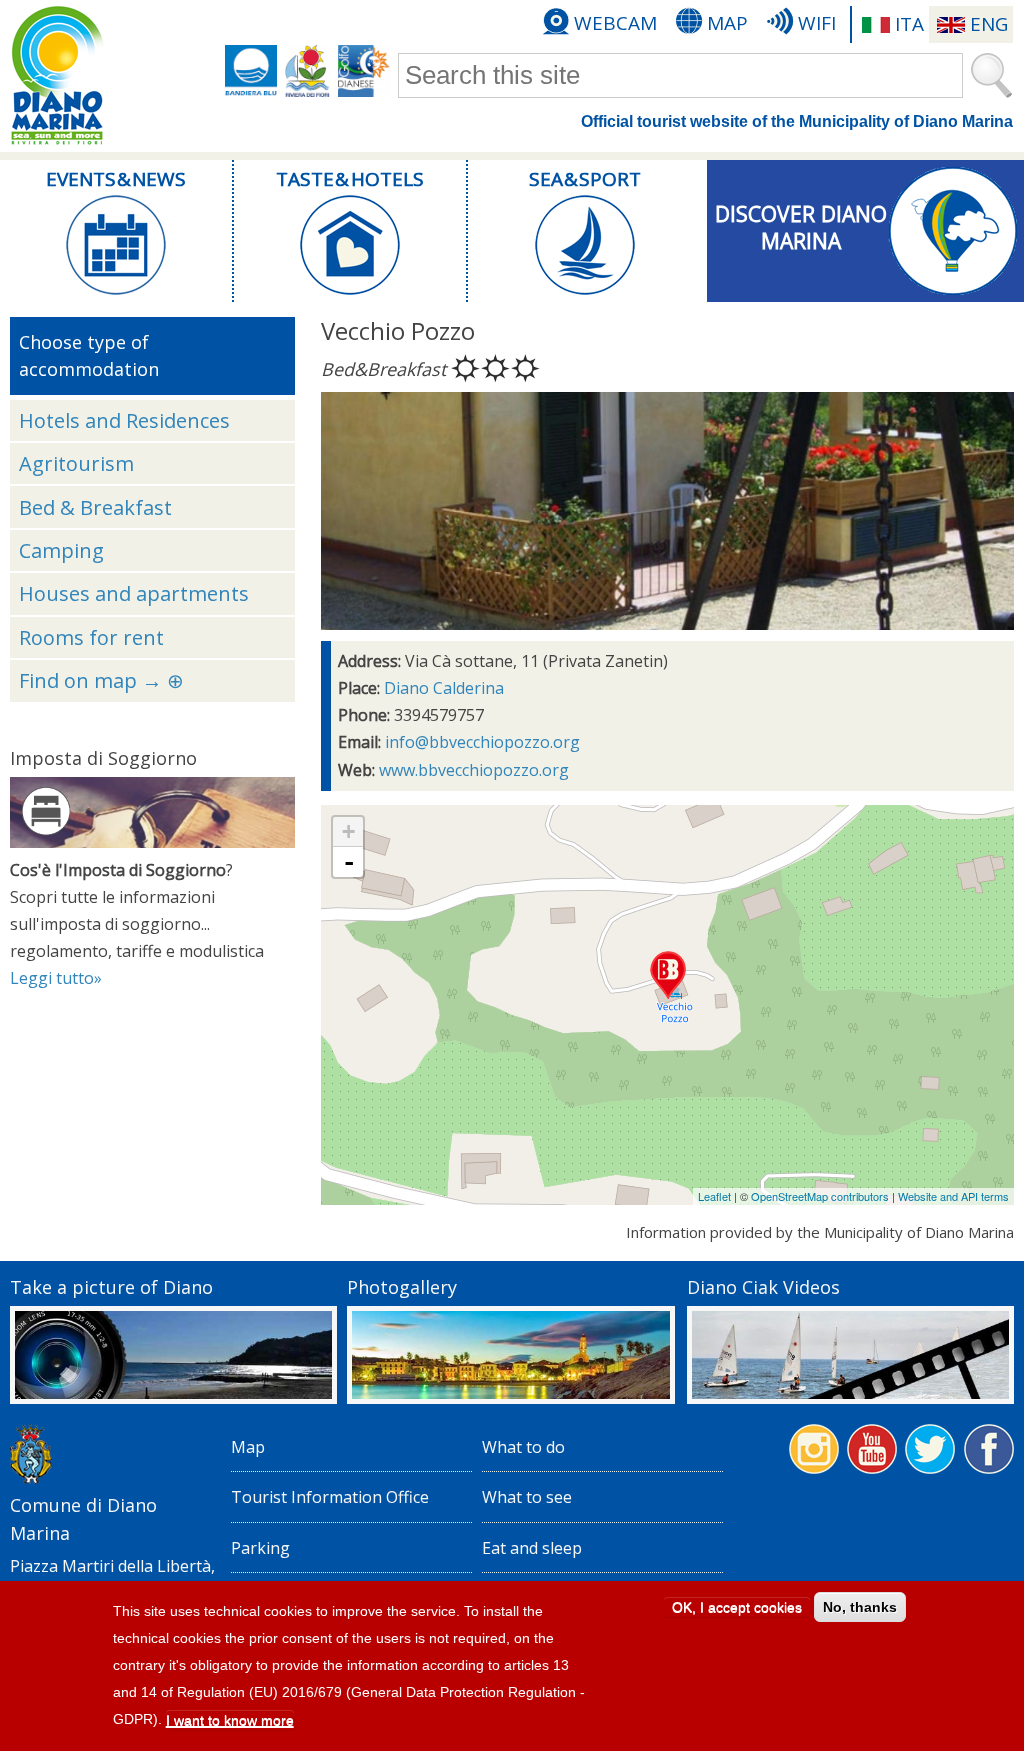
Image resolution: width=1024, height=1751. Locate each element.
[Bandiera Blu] (251, 71)
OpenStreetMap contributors (820, 1196)
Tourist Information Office (330, 1497)
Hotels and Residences (124, 420)
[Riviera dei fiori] (307, 71)
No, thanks (860, 1607)
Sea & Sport (585, 179)
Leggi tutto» (56, 978)
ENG (989, 24)
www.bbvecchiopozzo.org (474, 770)
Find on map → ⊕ (101, 680)
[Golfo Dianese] (364, 71)
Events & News (116, 179)
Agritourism (76, 463)
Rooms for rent (91, 637)
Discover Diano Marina (801, 227)
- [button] (349, 862)
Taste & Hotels (349, 179)
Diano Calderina (444, 688)
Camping (61, 550)
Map (727, 23)
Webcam (615, 23)
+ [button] (348, 831)
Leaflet (714, 1196)
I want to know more (230, 1720)
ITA (909, 24)
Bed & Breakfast (95, 507)
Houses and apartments (134, 593)
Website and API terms (953, 1196)
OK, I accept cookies (737, 1607)
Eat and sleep (532, 1548)
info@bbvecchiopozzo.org (482, 742)
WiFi (817, 23)
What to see (527, 1497)
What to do (523, 1447)
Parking (260, 1548)
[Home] (57, 76)
